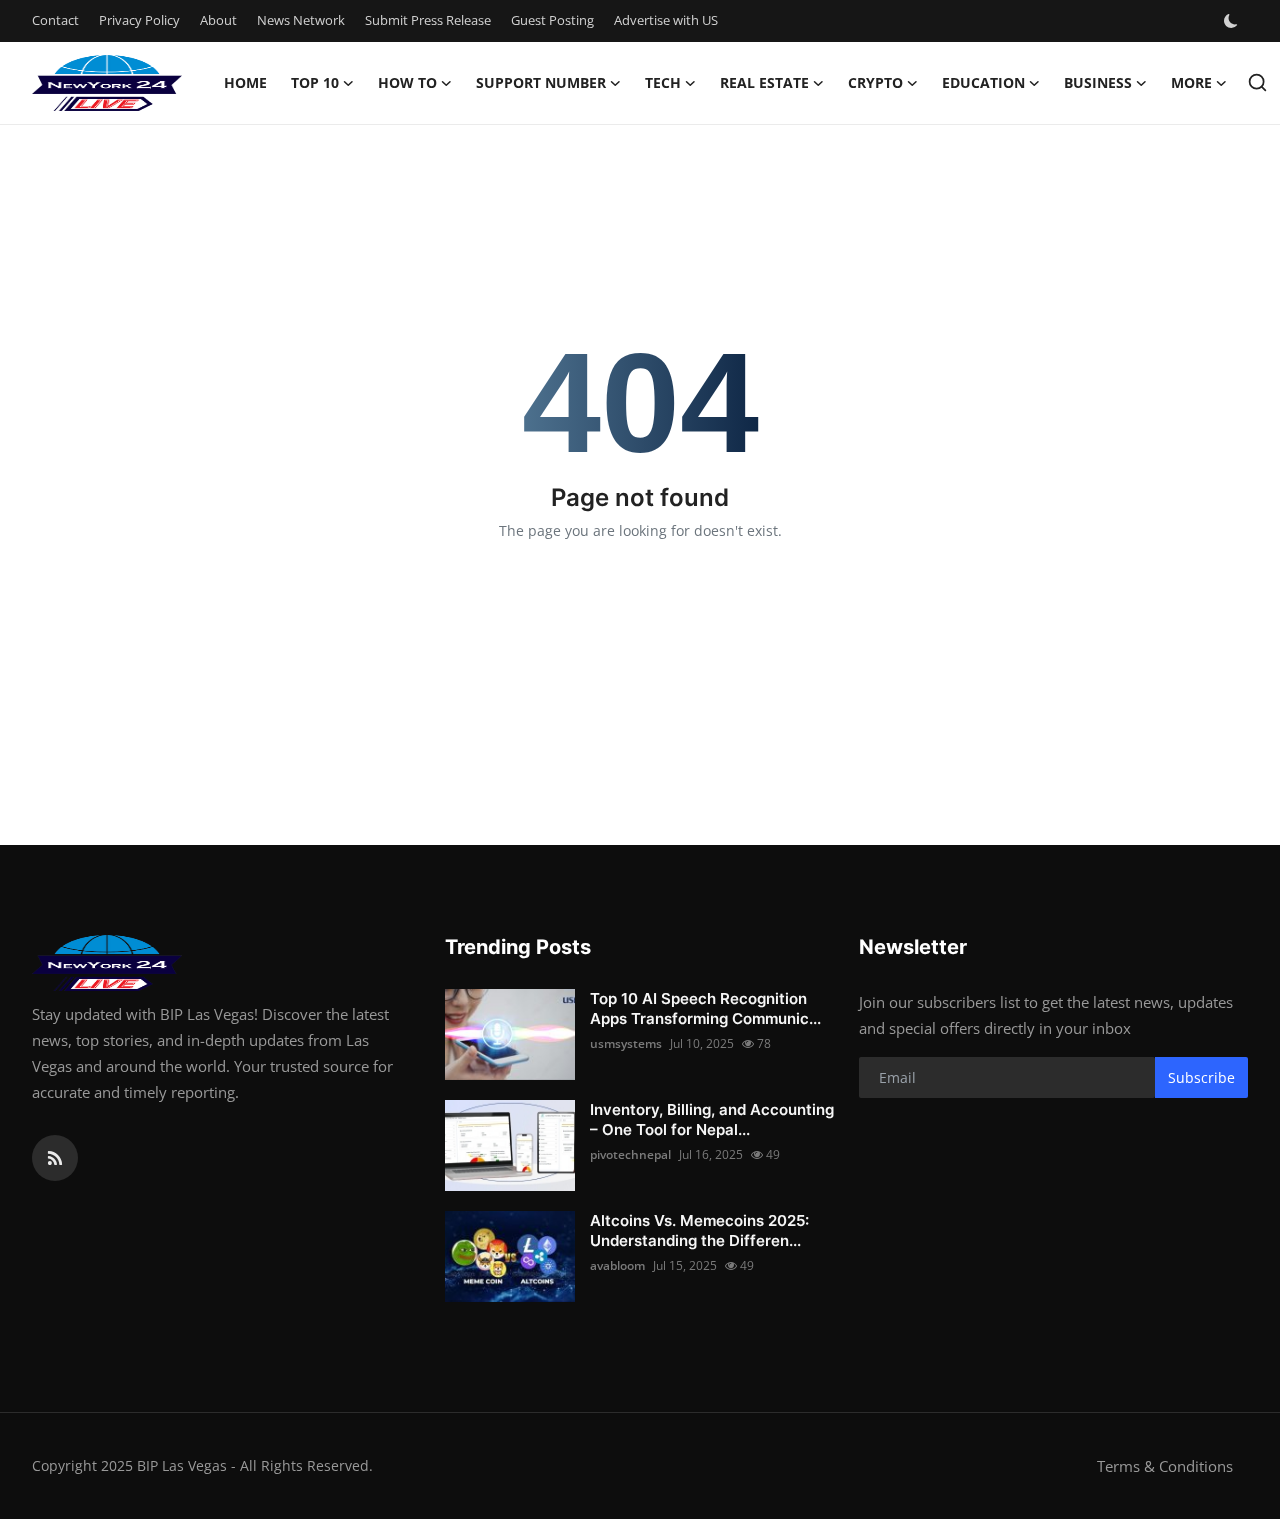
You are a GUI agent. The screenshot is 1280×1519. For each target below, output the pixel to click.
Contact (55, 20)
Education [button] (983, 82)
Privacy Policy (139, 20)
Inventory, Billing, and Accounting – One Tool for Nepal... (712, 1119)
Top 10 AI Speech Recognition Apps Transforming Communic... (705, 1008)
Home (245, 82)
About (218, 20)
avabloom (617, 1265)
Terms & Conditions (1165, 1466)
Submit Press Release (428, 20)
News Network (301, 20)
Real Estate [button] (764, 82)
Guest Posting (552, 20)
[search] (1257, 82)
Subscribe (1201, 1077)
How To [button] (407, 82)
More (1191, 82)
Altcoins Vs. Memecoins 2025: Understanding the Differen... (699, 1230)
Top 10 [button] (315, 82)
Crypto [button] (875, 82)
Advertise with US (666, 20)
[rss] (55, 1158)
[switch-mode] (1233, 21)
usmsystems (626, 1043)
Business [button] (1098, 82)
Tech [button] (663, 82)
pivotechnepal (630, 1154)
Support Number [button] (541, 82)
